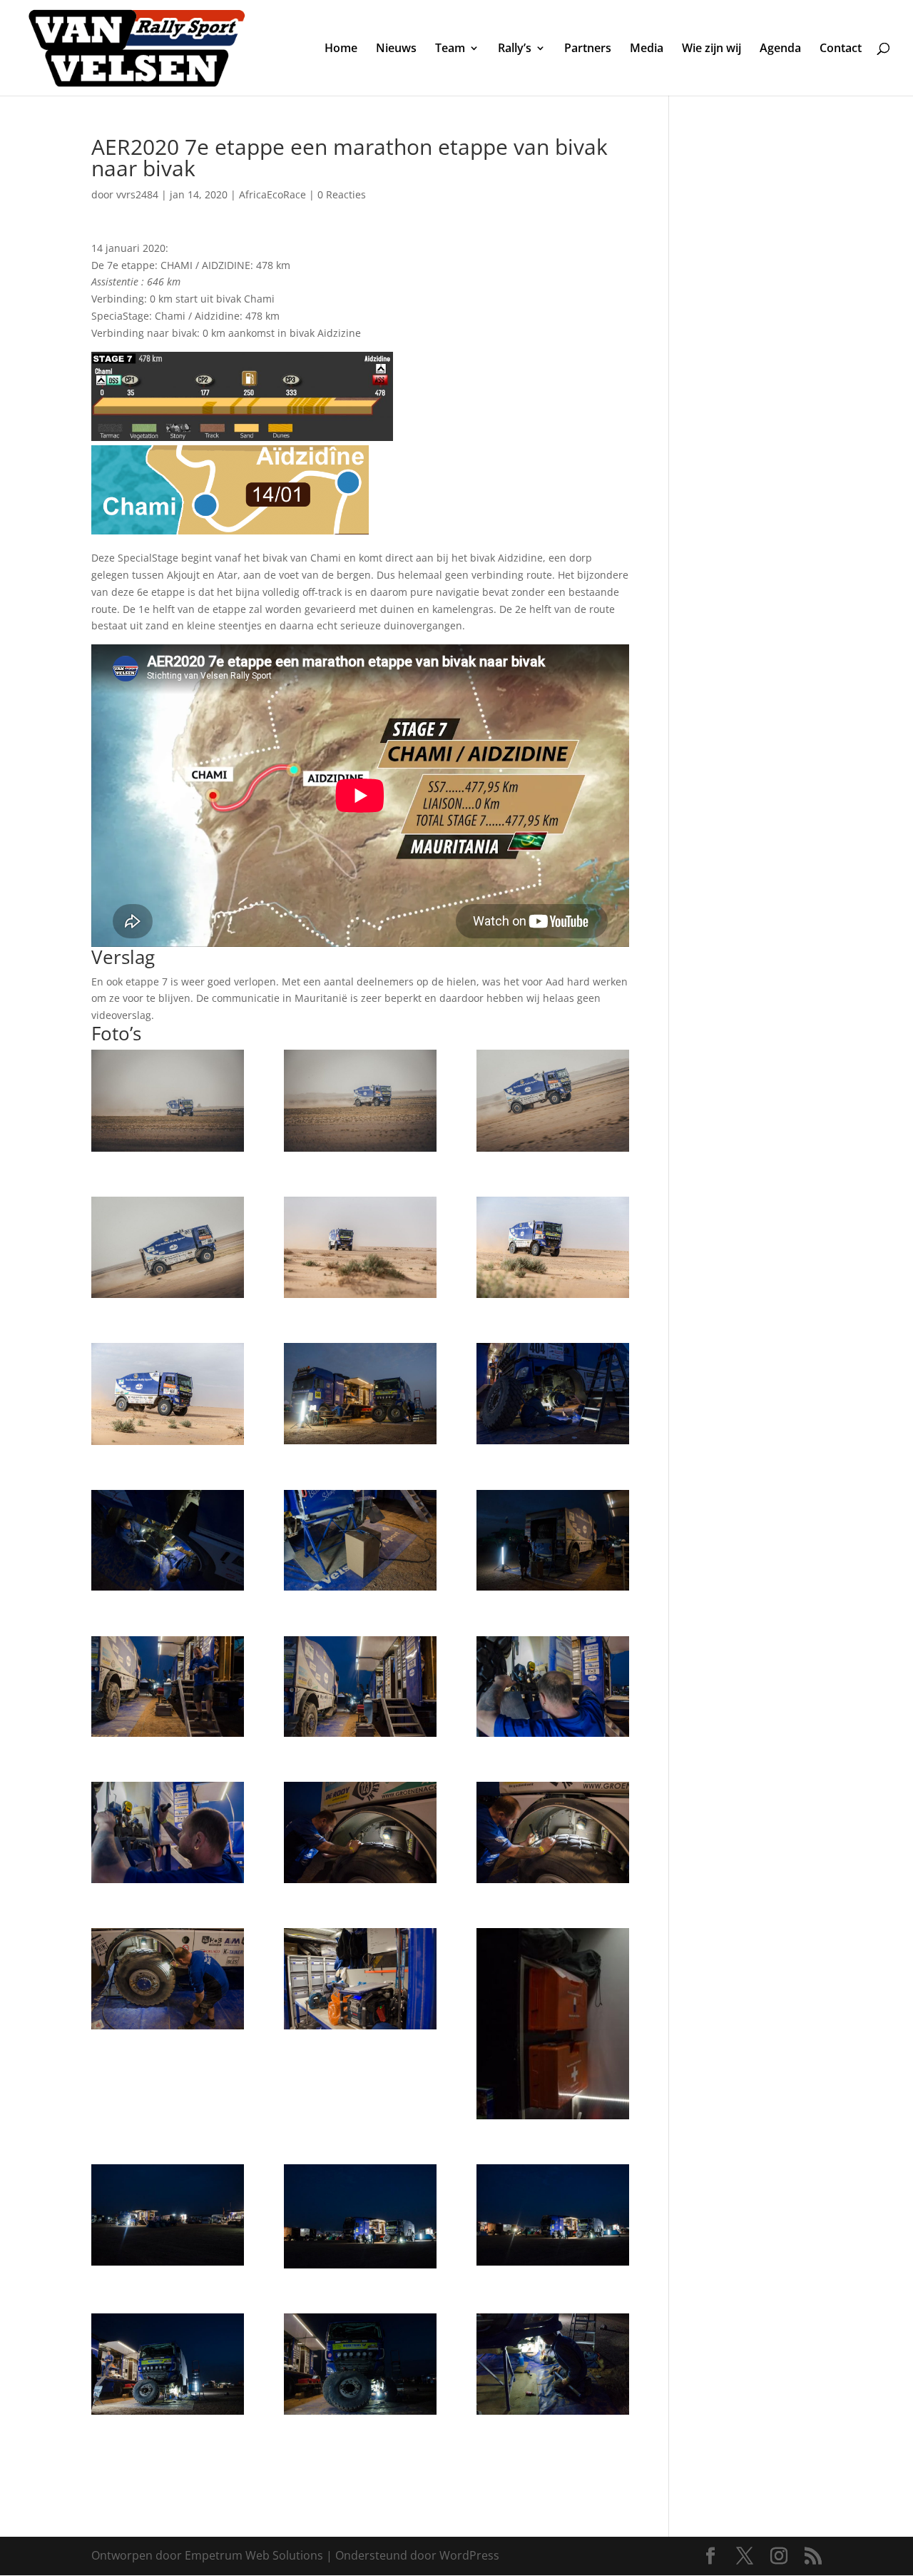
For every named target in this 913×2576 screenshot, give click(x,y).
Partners (588, 49)
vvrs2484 (137, 194)
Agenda (780, 49)
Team (450, 49)
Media (647, 49)
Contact (841, 49)
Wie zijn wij (711, 49)
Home (341, 49)
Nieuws (396, 49)
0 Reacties (342, 194)
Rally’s (515, 49)
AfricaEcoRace (272, 194)
